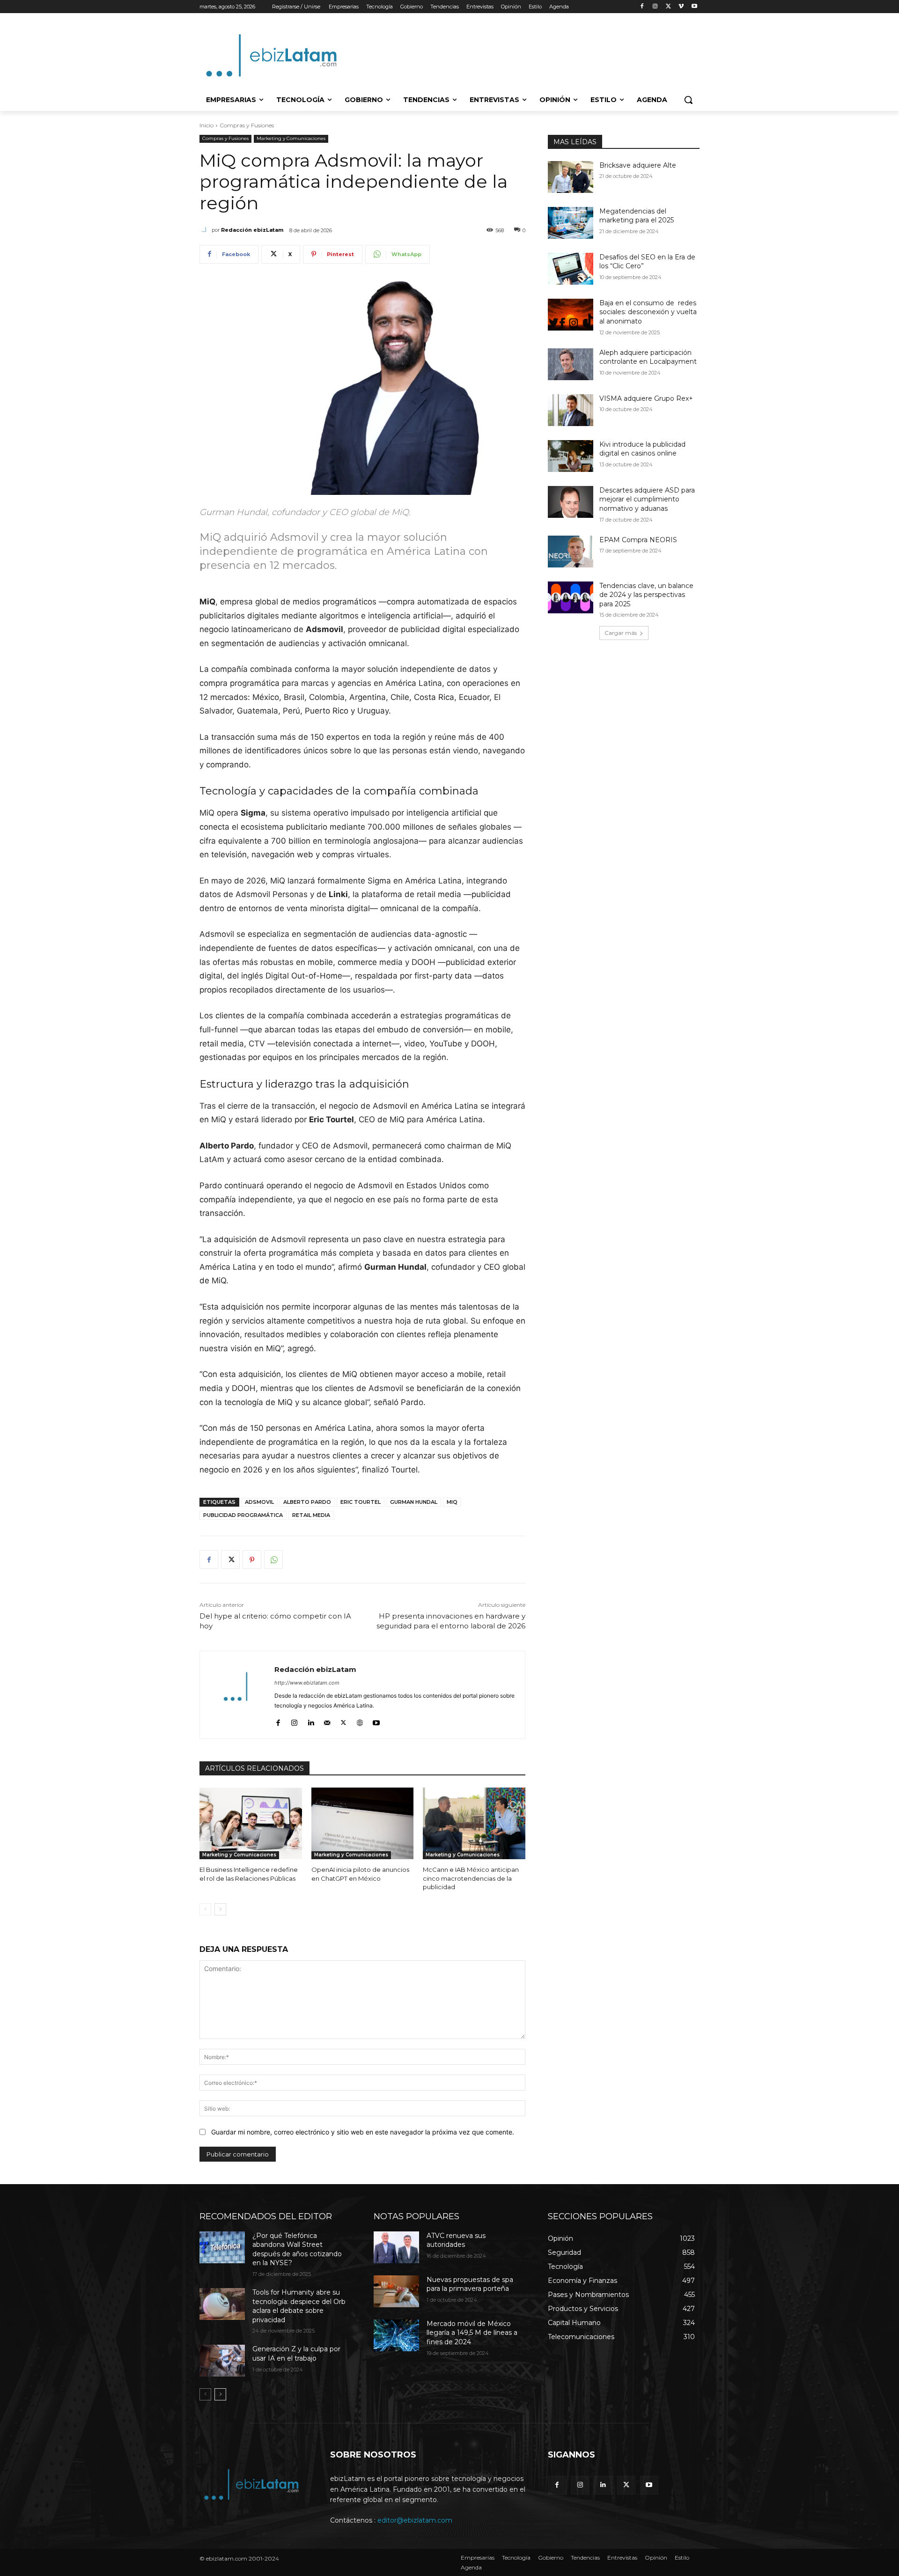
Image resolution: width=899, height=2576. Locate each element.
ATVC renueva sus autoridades (456, 2240)
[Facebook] (642, 7)
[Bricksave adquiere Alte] (571, 177)
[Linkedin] (311, 1720)
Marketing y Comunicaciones (291, 138)
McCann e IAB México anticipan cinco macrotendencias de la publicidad (471, 1878)
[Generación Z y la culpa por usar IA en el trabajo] (222, 2361)
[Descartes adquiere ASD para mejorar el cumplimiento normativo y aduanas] (571, 502)
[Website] (360, 1720)
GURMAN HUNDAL (414, 1502)
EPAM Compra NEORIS (638, 540)
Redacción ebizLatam (252, 230)
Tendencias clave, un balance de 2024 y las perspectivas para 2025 (646, 595)
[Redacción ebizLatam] (206, 230)
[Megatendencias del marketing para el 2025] (571, 223)
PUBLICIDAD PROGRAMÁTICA (243, 1515)
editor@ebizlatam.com (415, 2520)
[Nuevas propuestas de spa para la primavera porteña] (396, 2291)
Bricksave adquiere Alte (638, 165)
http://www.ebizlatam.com (307, 1683)
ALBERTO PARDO (307, 1502)
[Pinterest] (252, 1560)
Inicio (206, 125)
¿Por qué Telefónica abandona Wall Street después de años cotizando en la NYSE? (297, 2249)
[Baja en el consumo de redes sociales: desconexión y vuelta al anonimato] (571, 315)
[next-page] (220, 1909)
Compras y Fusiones (247, 125)
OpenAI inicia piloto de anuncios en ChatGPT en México (360, 1874)
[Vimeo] (681, 7)
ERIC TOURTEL (361, 1502)
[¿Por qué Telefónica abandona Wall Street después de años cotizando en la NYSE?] (222, 2247)
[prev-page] (205, 1909)
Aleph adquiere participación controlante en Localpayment (648, 357)
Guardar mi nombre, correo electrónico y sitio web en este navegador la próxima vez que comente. (363, 2132)
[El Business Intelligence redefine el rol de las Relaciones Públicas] (251, 1823)
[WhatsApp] (273, 1560)
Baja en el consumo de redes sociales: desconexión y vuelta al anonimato (648, 312)
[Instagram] (655, 7)
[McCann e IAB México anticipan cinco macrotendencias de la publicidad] (474, 1823)
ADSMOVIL (259, 1502)
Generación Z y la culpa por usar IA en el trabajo (296, 2354)
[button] (688, 100)
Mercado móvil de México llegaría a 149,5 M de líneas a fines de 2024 (472, 2333)
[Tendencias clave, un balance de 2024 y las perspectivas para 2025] (571, 597)
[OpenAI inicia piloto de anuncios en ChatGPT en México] (363, 1823)
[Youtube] (694, 7)
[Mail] (327, 1720)
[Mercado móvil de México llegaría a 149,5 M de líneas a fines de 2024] (396, 2335)
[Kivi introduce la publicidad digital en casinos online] (571, 456)
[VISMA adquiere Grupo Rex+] (571, 410)
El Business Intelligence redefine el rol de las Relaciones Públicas (249, 1874)
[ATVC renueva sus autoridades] (396, 2247)
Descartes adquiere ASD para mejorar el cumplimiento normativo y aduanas (647, 499)
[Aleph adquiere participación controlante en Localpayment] (571, 364)
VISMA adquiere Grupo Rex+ (646, 398)
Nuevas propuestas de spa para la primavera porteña (470, 2284)
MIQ (452, 1502)
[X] (668, 7)
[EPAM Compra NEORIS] (571, 552)
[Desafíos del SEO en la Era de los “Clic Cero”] (571, 269)
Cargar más (621, 633)
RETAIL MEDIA (311, 1515)
